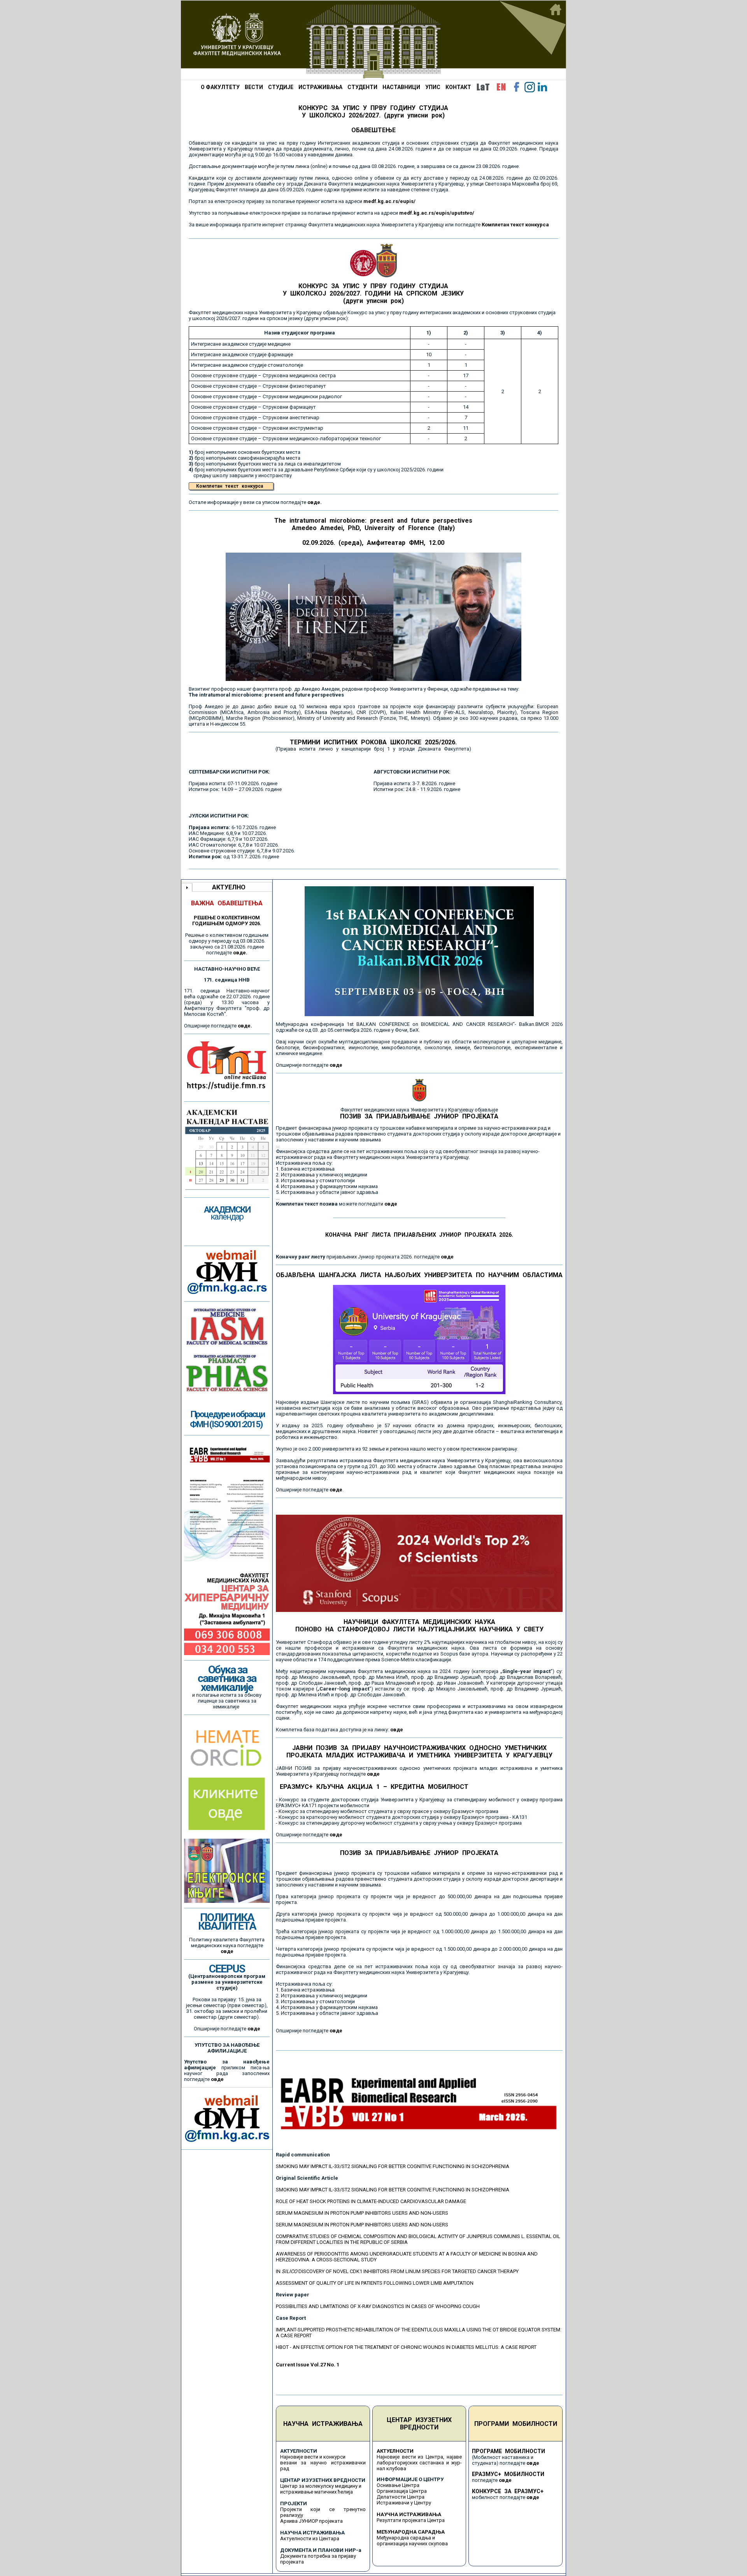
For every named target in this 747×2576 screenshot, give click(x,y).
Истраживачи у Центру (404, 2503)
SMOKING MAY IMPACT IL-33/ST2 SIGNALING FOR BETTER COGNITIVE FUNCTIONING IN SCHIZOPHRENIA (393, 2166)
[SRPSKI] (483, 87)
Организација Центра (402, 2491)
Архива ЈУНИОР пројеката (311, 2521)
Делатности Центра (401, 2497)
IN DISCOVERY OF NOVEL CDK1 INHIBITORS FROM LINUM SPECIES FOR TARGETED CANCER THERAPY (397, 2271)
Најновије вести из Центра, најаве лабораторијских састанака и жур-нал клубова (419, 2463)
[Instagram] (530, 87)
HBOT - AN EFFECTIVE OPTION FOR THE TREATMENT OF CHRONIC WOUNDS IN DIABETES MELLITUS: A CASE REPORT (406, 2347)
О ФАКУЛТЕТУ (220, 87)
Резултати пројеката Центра (411, 2520)
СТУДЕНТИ (362, 87)
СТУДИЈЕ (281, 87)
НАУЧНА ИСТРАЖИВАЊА (323, 2424)
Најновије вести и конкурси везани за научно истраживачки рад (323, 2463)
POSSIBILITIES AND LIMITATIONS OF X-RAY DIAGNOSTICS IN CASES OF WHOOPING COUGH (378, 2306)
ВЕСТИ (254, 87)
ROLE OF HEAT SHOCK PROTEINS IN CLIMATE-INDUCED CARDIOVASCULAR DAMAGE (371, 2201)
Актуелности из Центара (310, 2538)
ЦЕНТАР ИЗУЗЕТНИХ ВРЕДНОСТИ (419, 2424)
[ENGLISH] (501, 87)
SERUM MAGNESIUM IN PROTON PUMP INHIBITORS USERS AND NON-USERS (362, 2213)
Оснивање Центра (398, 2485)
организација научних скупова (412, 2544)
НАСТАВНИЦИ (401, 87)
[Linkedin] (542, 87)
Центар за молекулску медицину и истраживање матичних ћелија (321, 2489)
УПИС (433, 87)
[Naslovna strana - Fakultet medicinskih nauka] (373, 40)
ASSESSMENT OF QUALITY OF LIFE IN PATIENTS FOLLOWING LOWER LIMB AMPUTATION (375, 2283)
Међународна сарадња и (406, 2538)
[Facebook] (517, 87)
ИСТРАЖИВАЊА (320, 87)
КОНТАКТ (458, 87)
